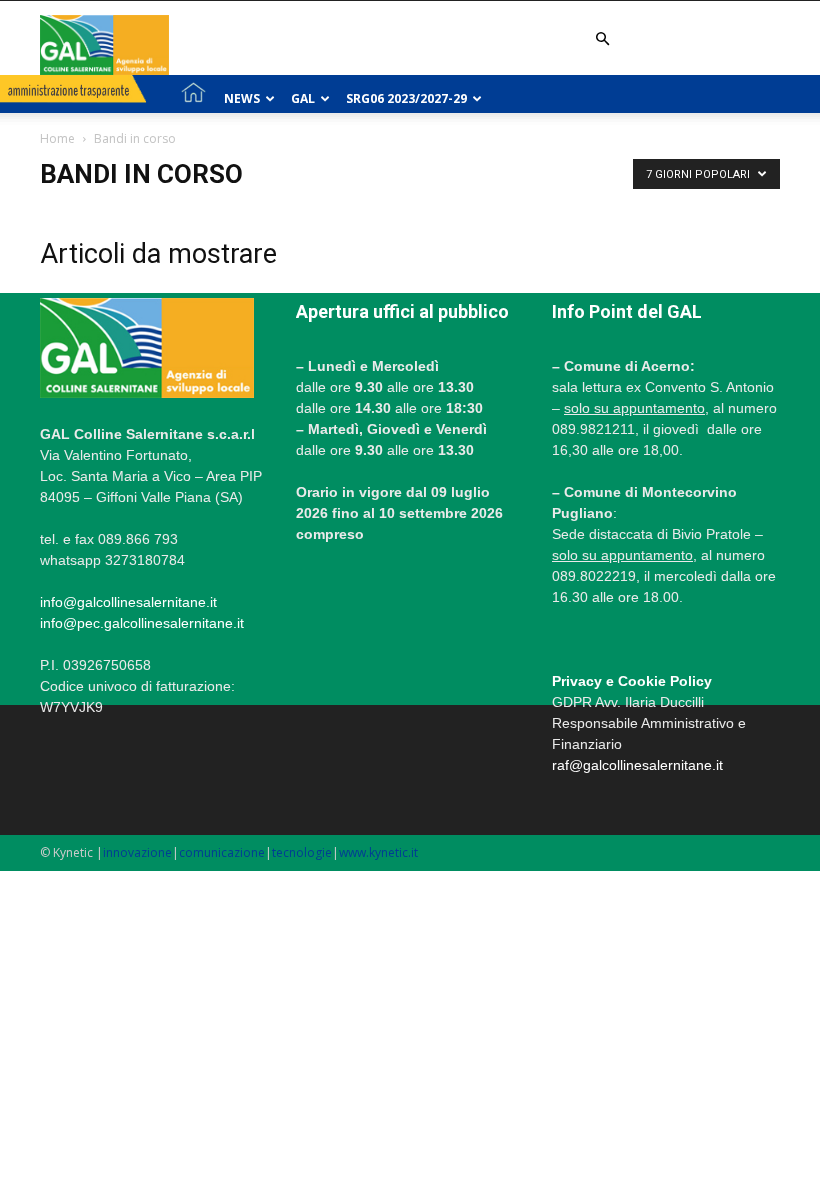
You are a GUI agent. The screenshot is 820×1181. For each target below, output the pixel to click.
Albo (550, 146)
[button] (602, 39)
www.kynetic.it (378, 852)
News (242, 98)
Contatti (630, 146)
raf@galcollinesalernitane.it (637, 765)
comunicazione (222, 852)
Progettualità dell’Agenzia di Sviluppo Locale (342, 146)
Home (57, 138)
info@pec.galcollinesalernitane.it (142, 623)
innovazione (137, 852)
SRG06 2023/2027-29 (406, 98)
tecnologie (302, 852)
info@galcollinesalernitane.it (128, 602)
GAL (303, 98)
